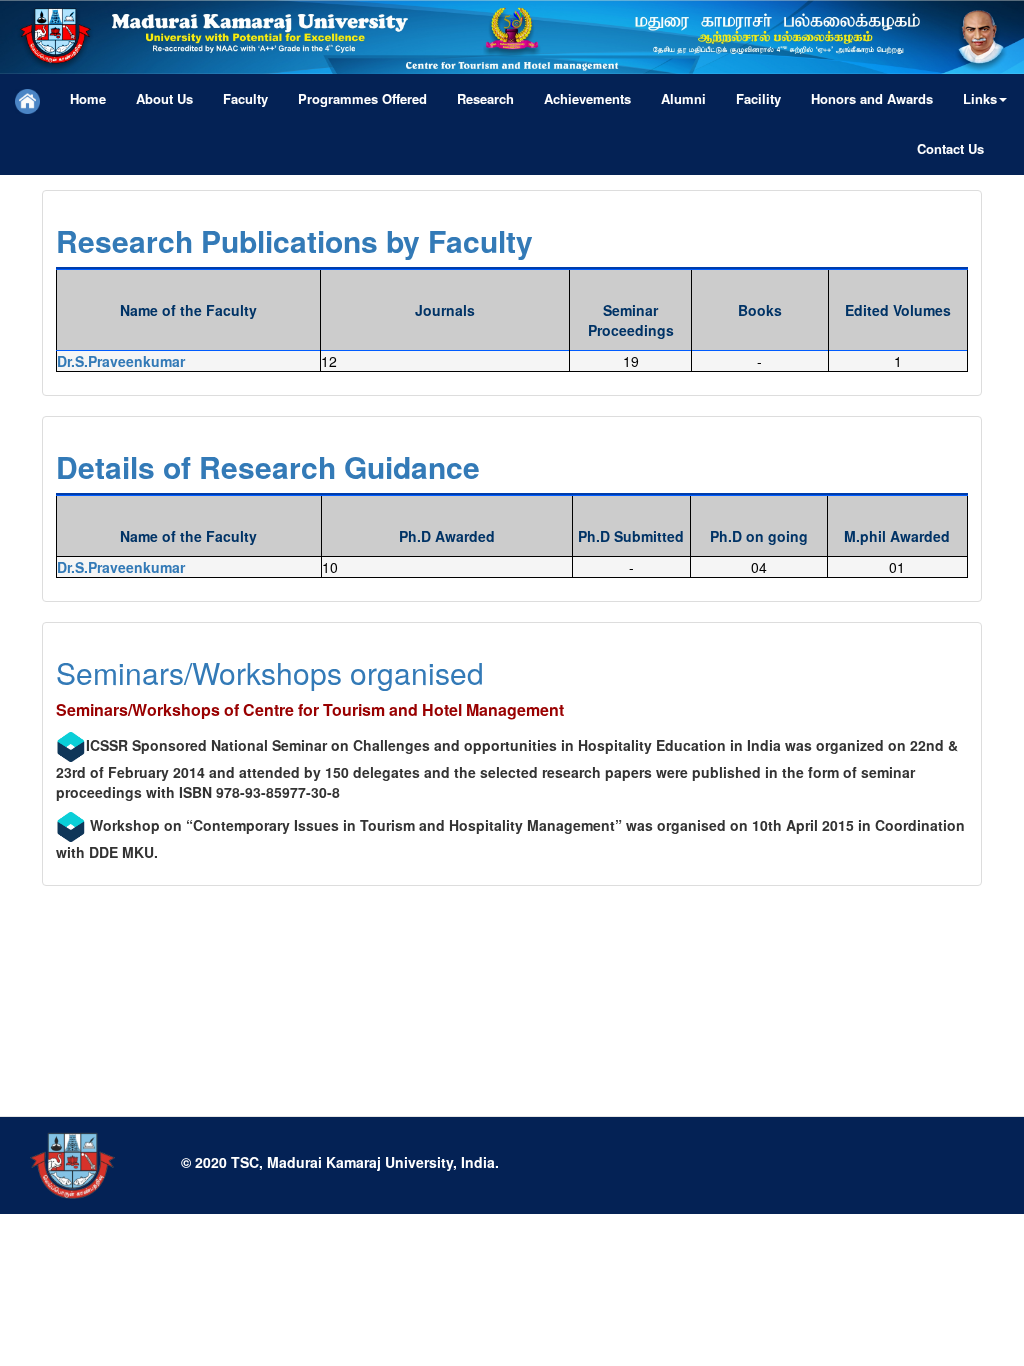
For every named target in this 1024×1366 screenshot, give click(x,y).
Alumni (683, 98)
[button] (985, 99)
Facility (758, 98)
